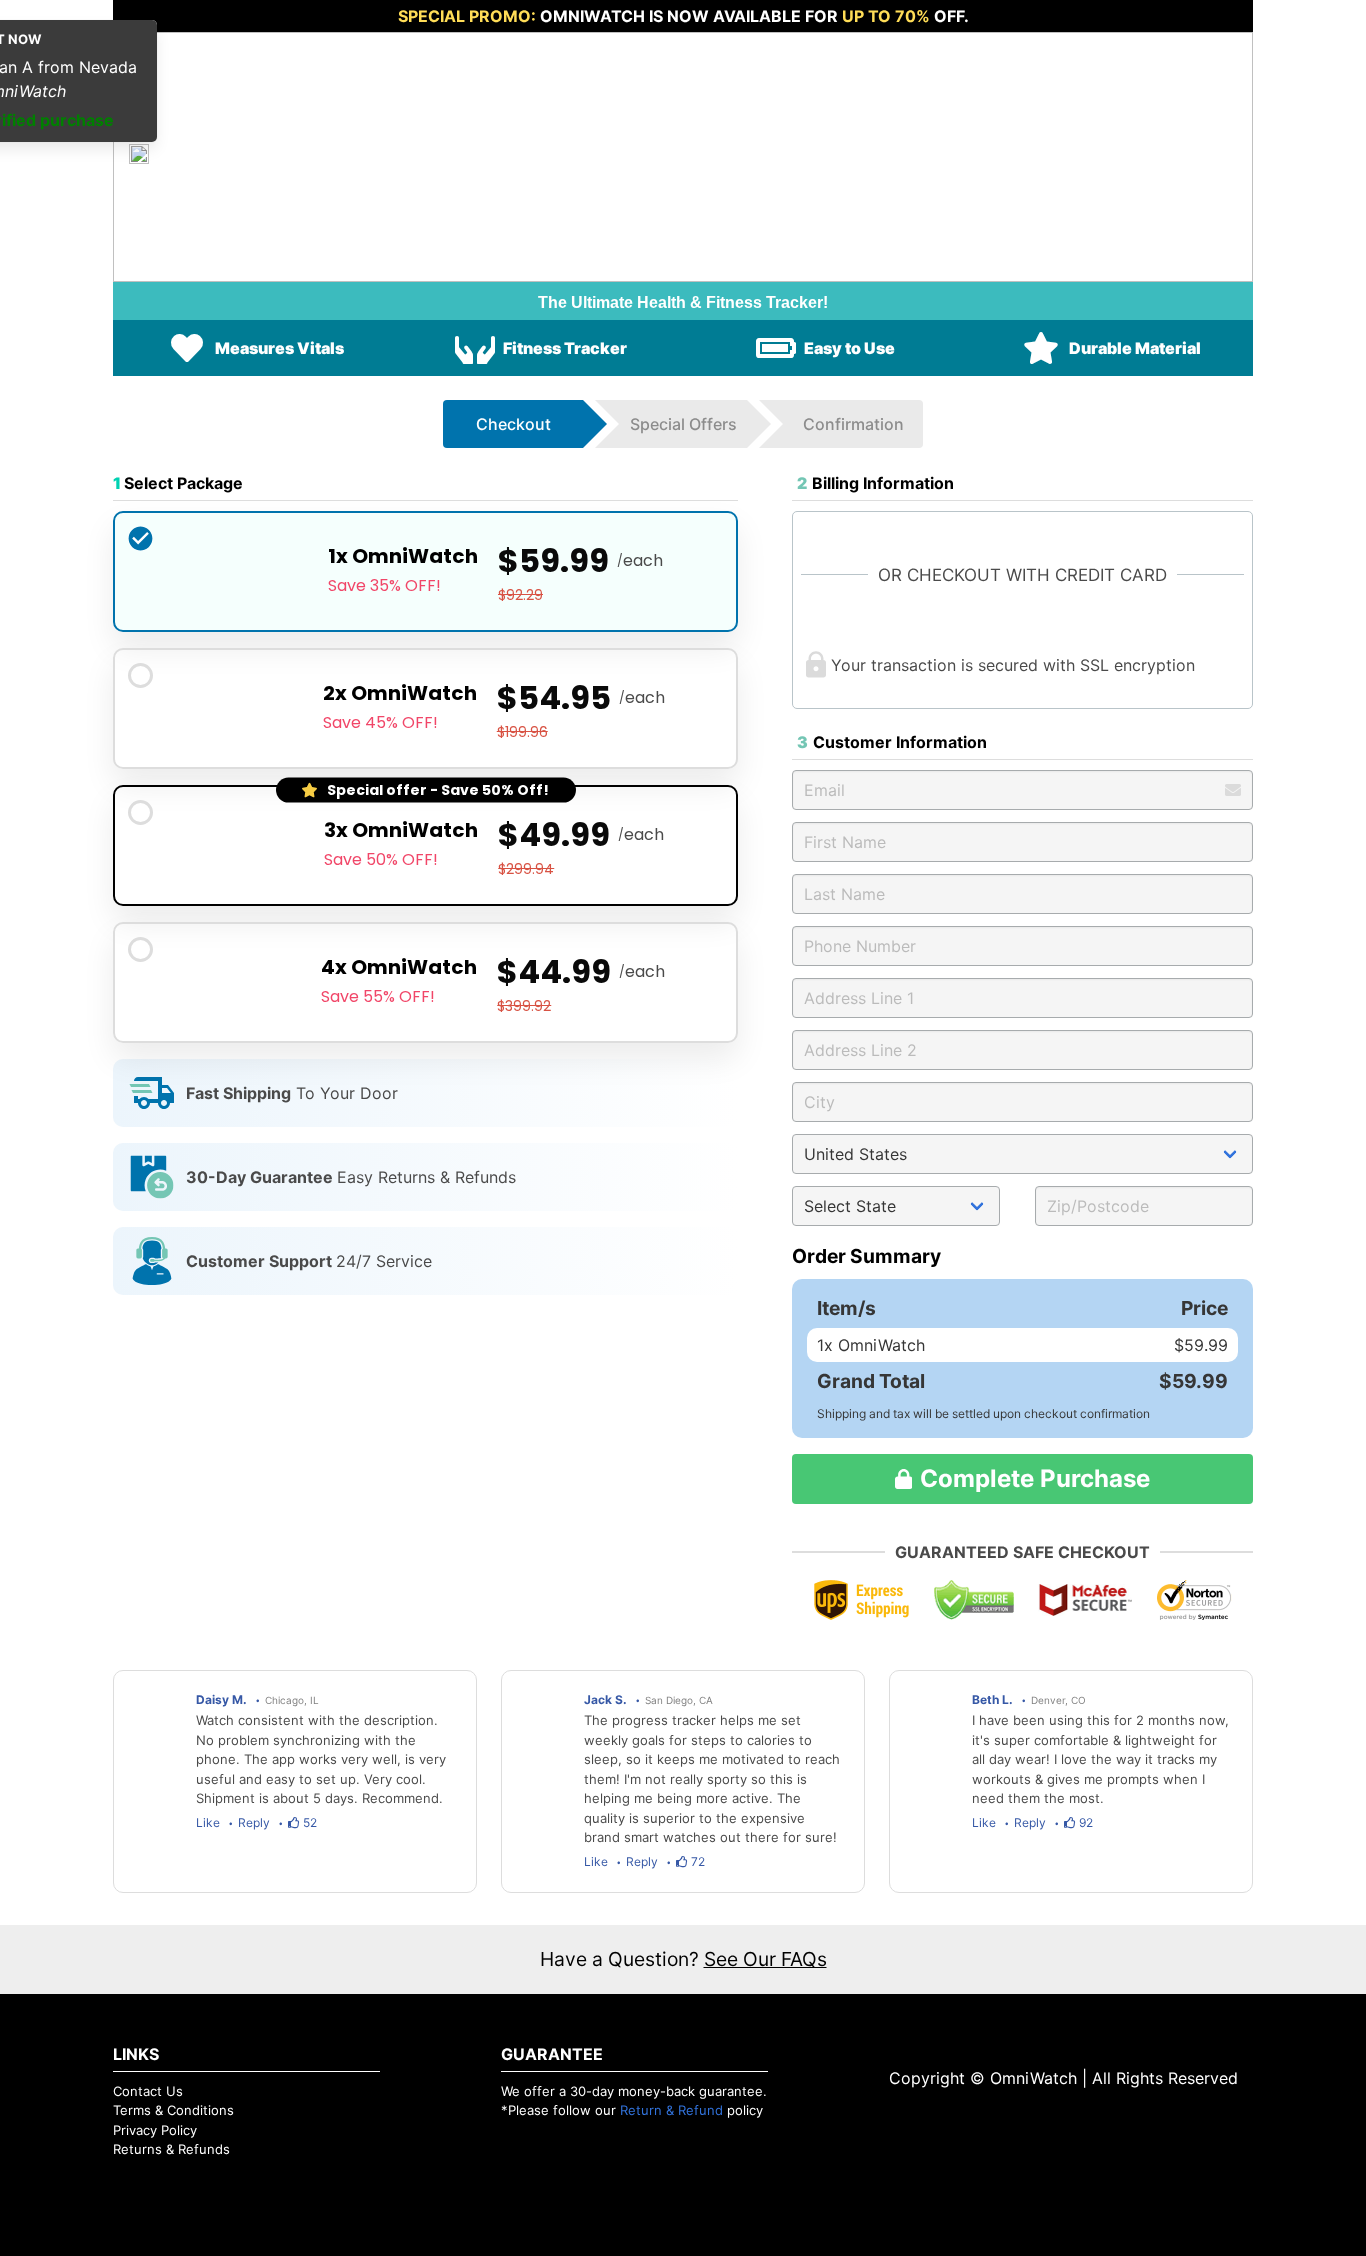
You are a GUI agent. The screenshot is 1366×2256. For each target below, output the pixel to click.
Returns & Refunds (171, 2149)
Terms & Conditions (173, 2110)
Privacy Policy (155, 2130)
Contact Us (148, 2091)
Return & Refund (671, 2110)
